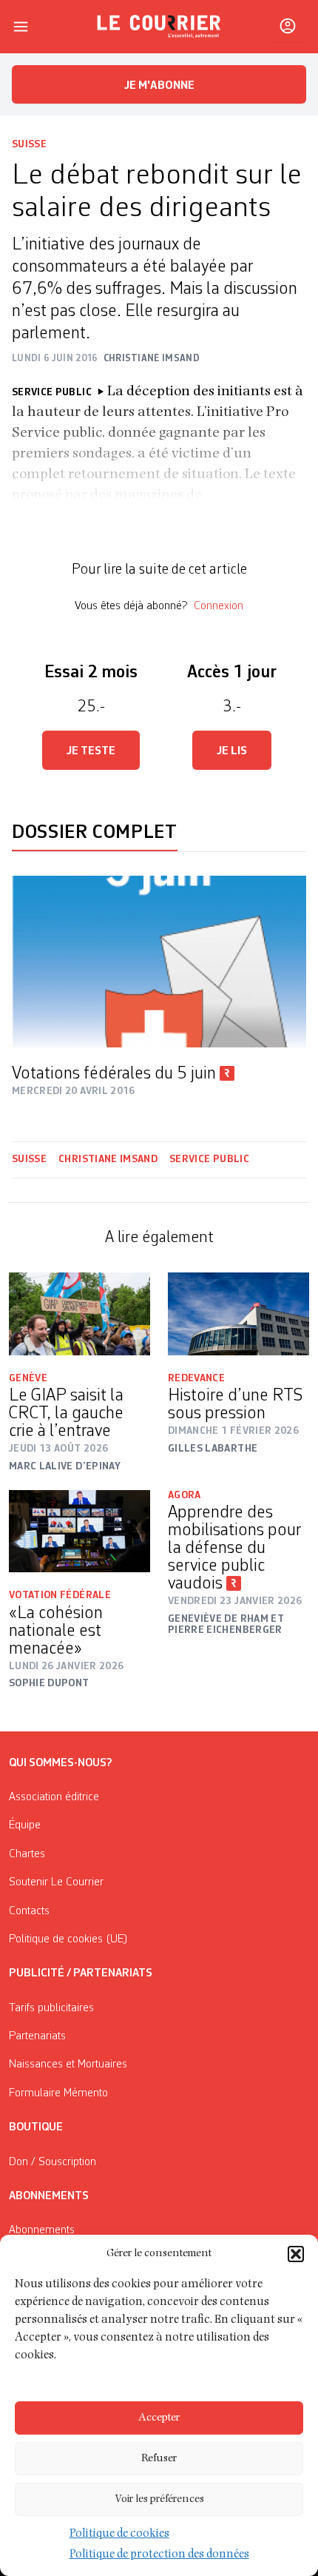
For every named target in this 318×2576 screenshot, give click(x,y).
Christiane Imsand (108, 1159)
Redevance (196, 1378)
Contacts (29, 1911)
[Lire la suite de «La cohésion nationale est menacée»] (79, 1531)
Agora (185, 1495)
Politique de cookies (119, 2535)
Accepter (159, 2418)
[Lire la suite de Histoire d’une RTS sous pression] (238, 1314)
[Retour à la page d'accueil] (159, 27)
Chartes (27, 1854)
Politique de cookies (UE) (68, 1939)
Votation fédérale (60, 1595)
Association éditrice (54, 1797)
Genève (28, 1378)
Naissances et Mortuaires (68, 2065)
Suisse (29, 144)
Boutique (36, 2127)
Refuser (159, 2459)
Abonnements (42, 2230)
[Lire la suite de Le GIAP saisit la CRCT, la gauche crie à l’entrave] (79, 1314)
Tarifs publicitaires (51, 2008)
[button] (296, 2254)
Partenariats (37, 2036)
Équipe (25, 1825)
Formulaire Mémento (58, 2093)
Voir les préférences (159, 2499)
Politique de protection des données (159, 2555)
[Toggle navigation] (21, 27)
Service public (209, 1159)
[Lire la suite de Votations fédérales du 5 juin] (159, 962)
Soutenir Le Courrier (56, 1882)
